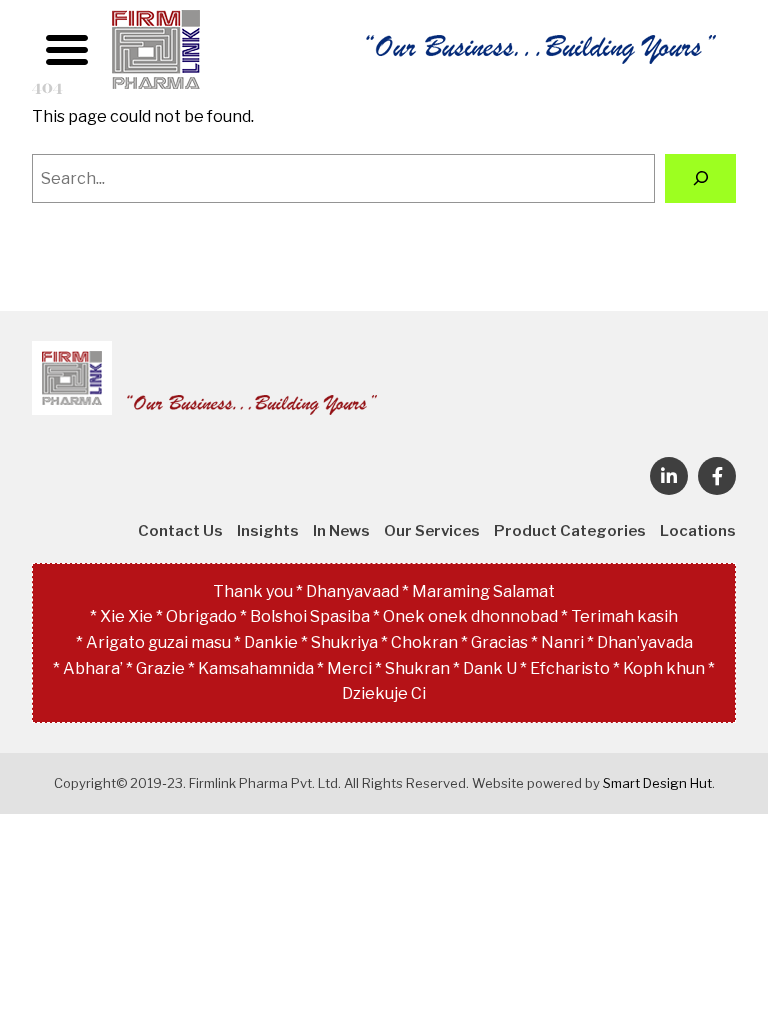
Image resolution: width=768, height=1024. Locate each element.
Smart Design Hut (657, 783)
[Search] (700, 178)
